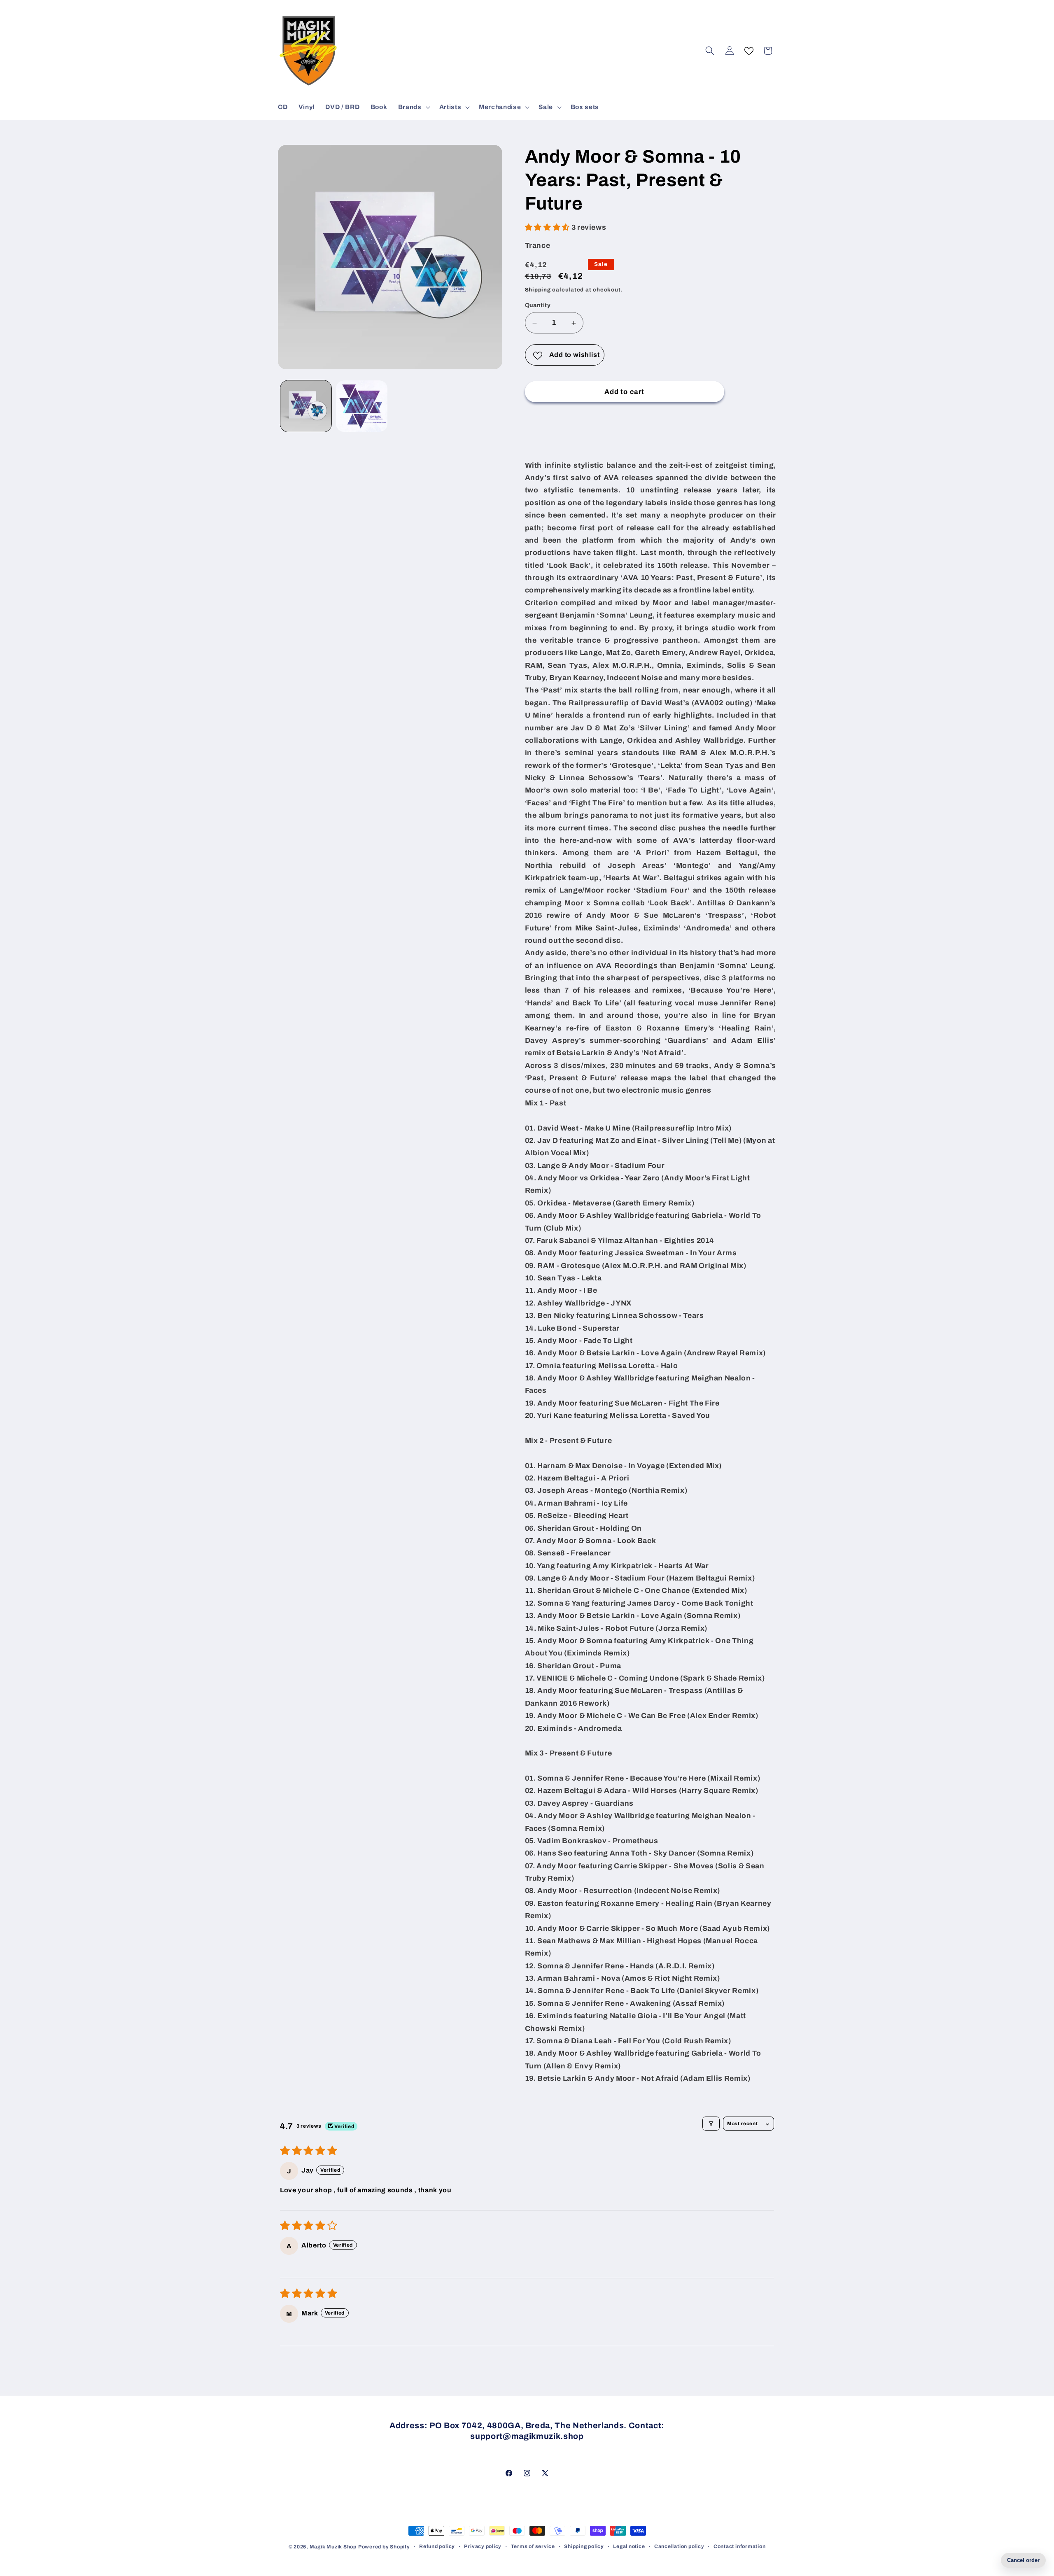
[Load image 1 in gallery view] (306, 406)
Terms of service (533, 2546)
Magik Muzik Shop (333, 2547)
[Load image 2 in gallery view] (362, 406)
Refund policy (437, 2546)
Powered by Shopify (384, 2547)
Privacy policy (483, 2546)
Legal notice (629, 2546)
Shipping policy (584, 2546)
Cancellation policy (679, 2546)
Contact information (740, 2546)
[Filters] (711, 2124)
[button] (413, 107)
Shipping (538, 290)
